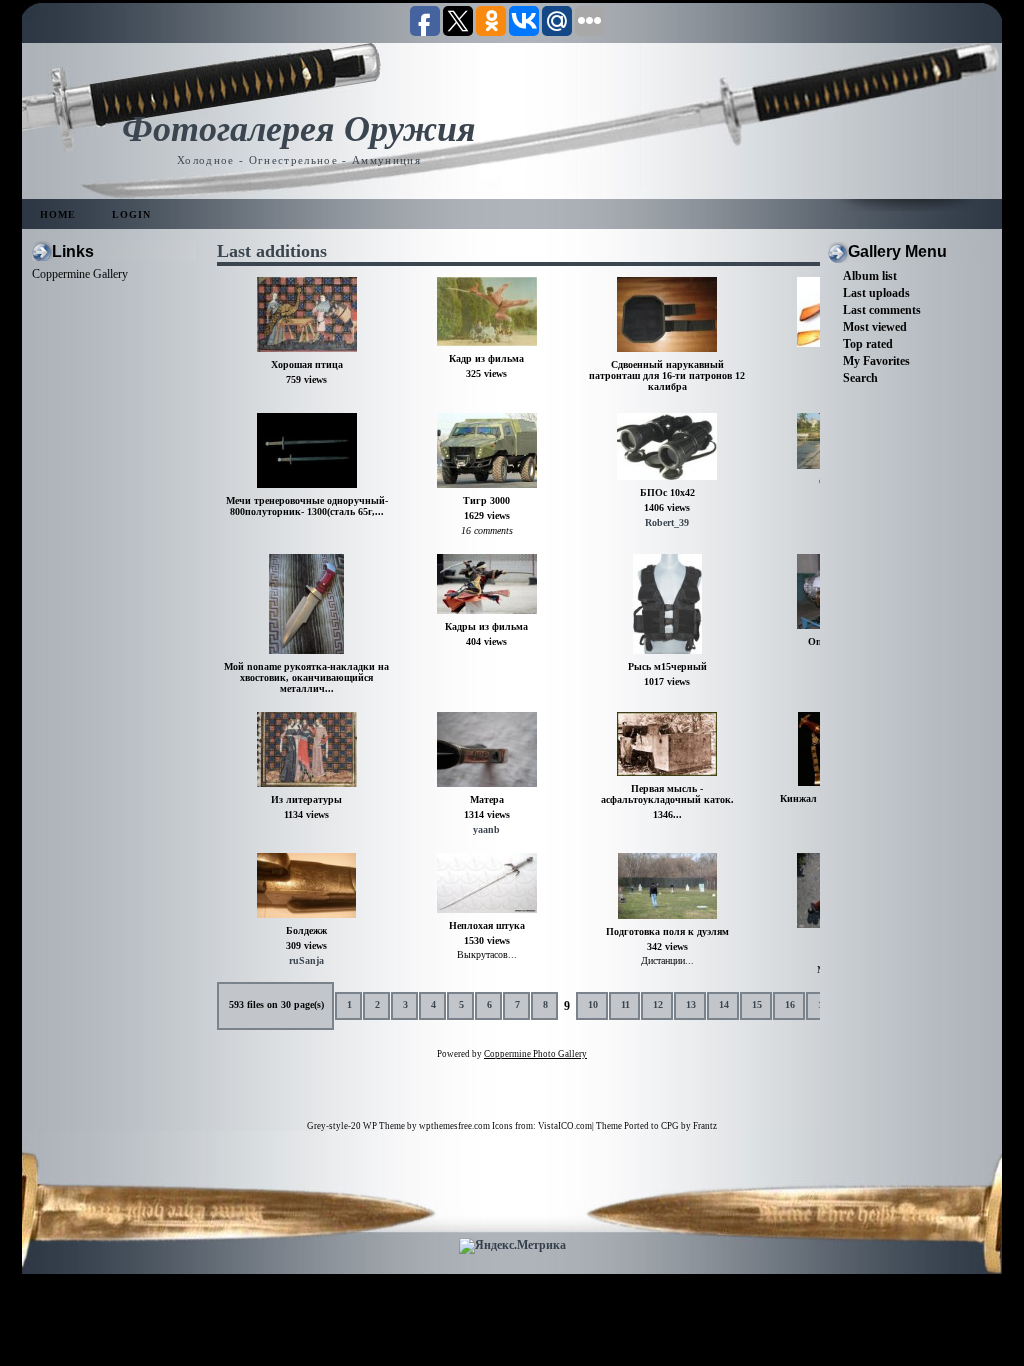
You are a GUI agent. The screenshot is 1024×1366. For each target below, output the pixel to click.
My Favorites (876, 361)
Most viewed (875, 327)
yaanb (486, 829)
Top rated (868, 344)
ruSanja (306, 960)
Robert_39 (667, 522)
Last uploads (876, 293)
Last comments (882, 310)
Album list (870, 276)
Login (131, 214)
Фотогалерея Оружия (299, 129)
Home (58, 214)
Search (860, 378)
